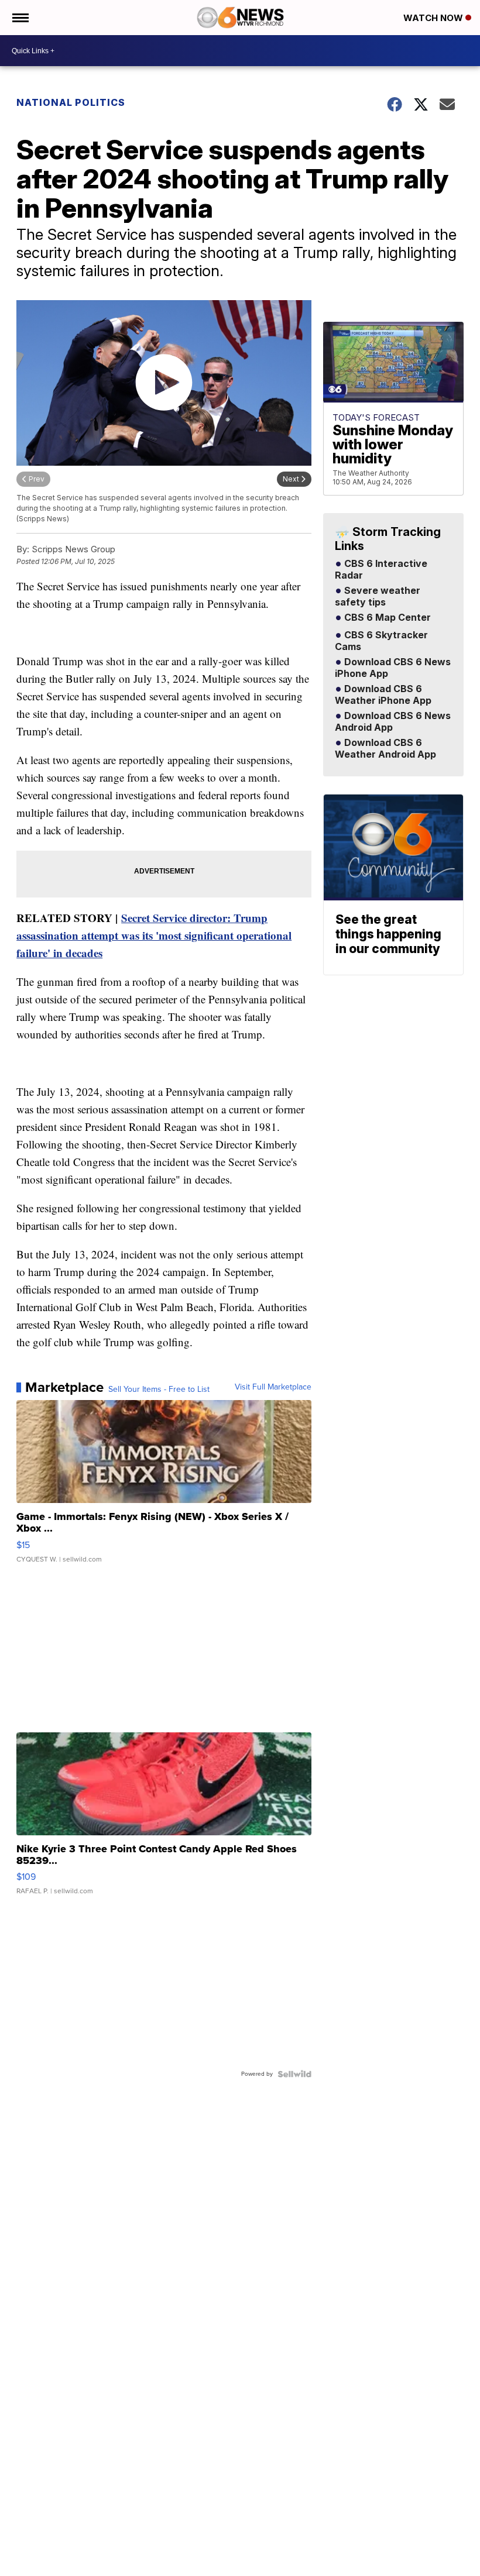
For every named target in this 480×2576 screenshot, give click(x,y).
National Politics (71, 102)
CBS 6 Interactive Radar (381, 570)
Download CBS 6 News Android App (393, 722)
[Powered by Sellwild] (294, 2074)
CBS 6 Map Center (386, 618)
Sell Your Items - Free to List (159, 1390)
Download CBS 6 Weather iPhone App (383, 695)
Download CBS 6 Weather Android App (385, 749)
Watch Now (434, 18)
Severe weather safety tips (378, 597)
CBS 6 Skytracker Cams (381, 641)
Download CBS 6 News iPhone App (393, 668)
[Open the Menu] (20, 18)
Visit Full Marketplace (273, 1387)
